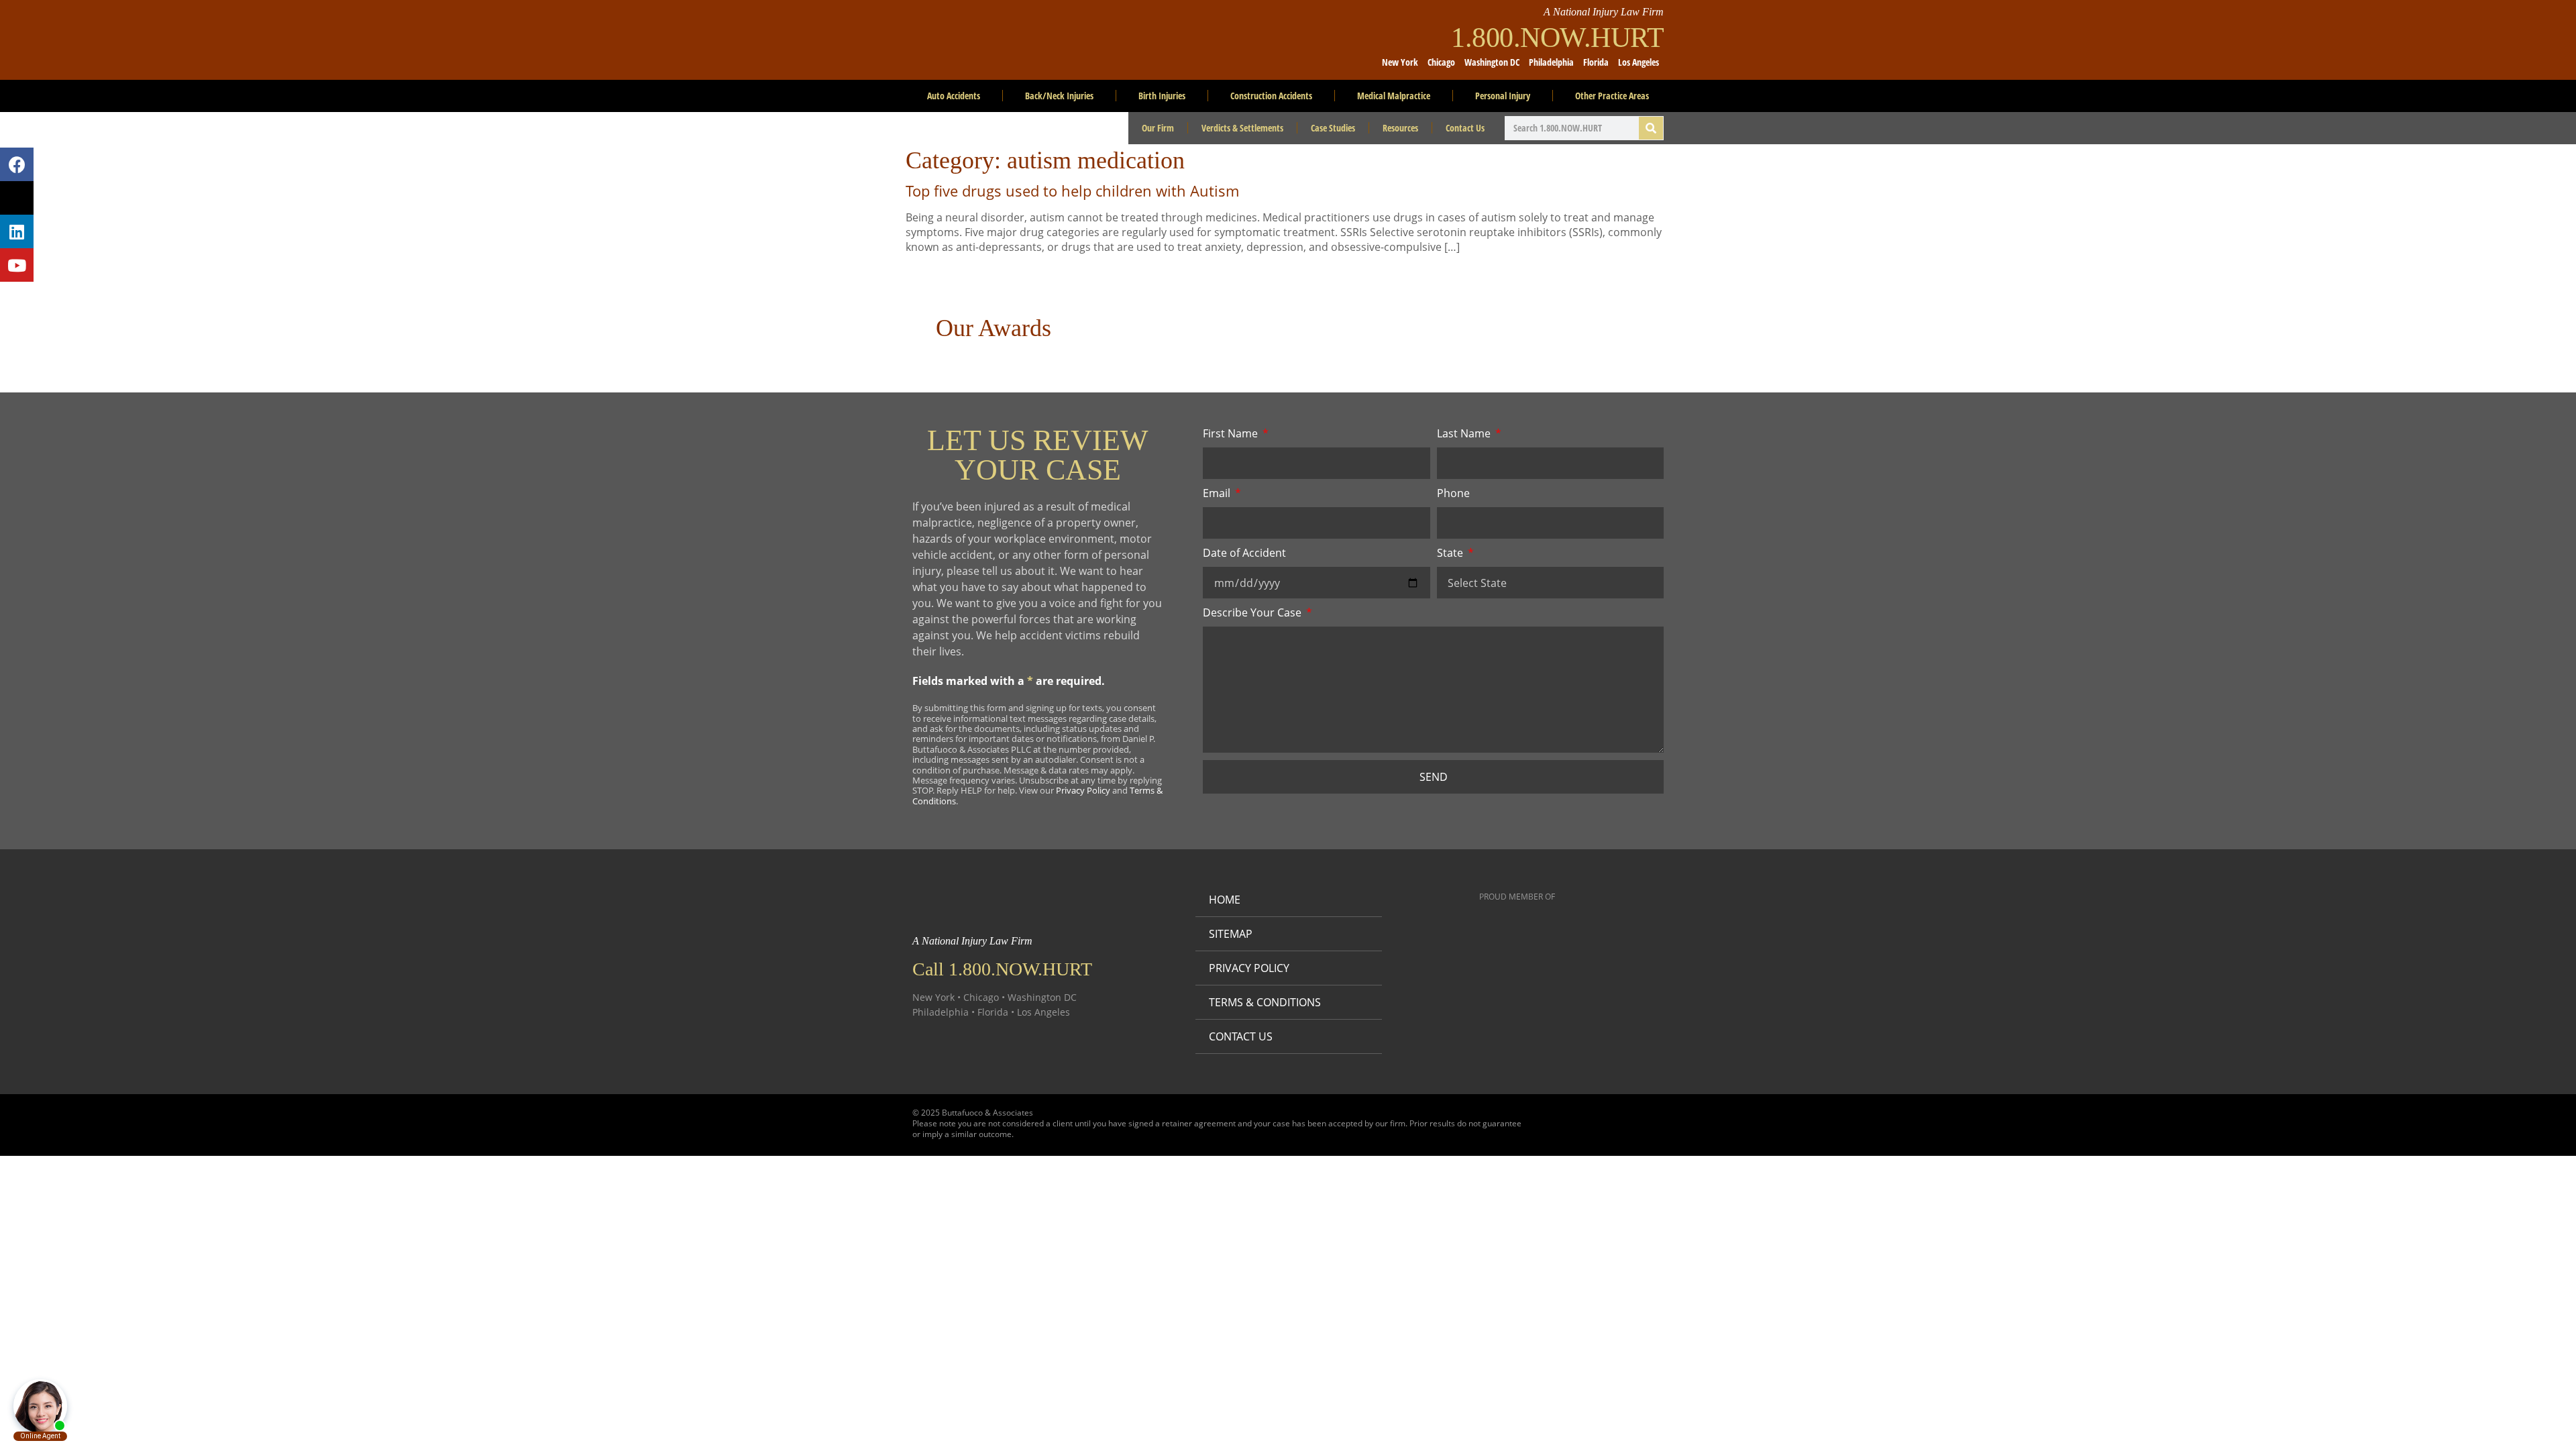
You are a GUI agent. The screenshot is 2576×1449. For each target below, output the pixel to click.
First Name (1232, 433)
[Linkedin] (17, 231)
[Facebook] (17, 164)
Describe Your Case (1253, 612)
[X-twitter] (17, 198)
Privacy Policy (1083, 790)
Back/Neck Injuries (1059, 96)
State (1451, 553)
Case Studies (1333, 128)
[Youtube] (17, 265)
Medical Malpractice (1394, 96)
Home (1225, 900)
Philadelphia (1551, 62)
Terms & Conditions (1265, 1002)
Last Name (1465, 433)
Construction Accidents (1271, 96)
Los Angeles (1639, 62)
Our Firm (1158, 128)
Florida (1596, 62)
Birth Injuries (1162, 96)
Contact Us (1465, 128)
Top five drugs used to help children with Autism (1072, 191)
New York (1400, 62)
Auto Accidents (954, 96)
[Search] (1651, 128)
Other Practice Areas (1612, 96)
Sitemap (1231, 934)
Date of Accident (1244, 553)
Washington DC (1492, 62)
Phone (1453, 493)
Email (1218, 493)
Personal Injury (1503, 96)
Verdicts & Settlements (1242, 128)
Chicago (1441, 62)
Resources (1400, 128)
